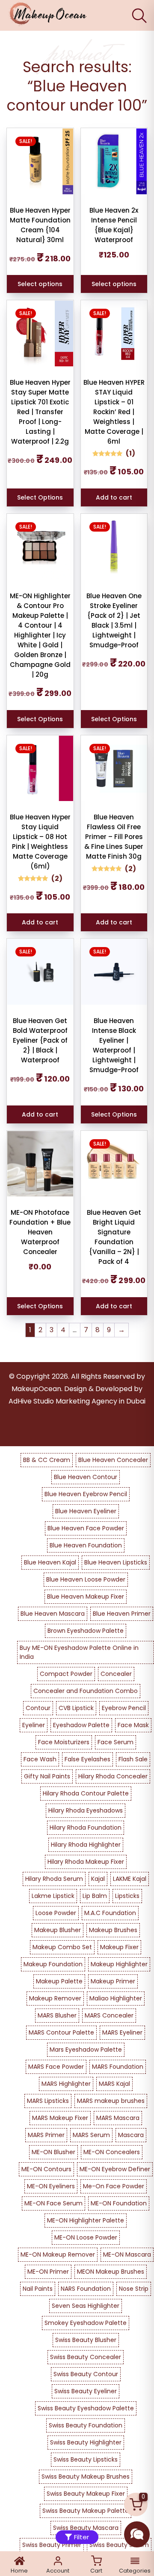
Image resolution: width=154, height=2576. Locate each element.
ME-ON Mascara (127, 2254)
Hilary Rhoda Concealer (113, 1776)
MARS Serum (91, 2135)
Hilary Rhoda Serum (54, 1879)
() (130, 453)
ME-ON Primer (48, 2272)
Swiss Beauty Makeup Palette (86, 2511)
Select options (40, 284)
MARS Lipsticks (48, 2101)
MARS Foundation (118, 2067)
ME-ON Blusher (53, 2152)
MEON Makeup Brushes (111, 2272)
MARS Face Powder (56, 2067)
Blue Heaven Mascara (53, 1614)
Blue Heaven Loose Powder (86, 1579)
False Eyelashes (87, 1759)
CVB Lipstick (76, 1708)
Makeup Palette (59, 1981)
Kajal (98, 1879)
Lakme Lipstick (53, 1896)
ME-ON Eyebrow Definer (115, 2169)
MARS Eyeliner (122, 2032)
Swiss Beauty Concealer (86, 2357)
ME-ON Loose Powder (86, 2237)
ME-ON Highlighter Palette (86, 2220)
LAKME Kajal (130, 1879)
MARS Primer (46, 2135)
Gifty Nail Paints (47, 1776)
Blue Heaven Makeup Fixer (86, 1596)
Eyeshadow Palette (81, 1725)
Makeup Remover (55, 1998)
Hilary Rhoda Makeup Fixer (86, 1862)
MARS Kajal (114, 2084)
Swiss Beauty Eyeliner (86, 2391)
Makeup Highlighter (119, 1964)
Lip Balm (95, 1896)
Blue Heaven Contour (86, 1477)
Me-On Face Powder (114, 2186)
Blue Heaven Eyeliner (86, 1511)
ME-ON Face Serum (53, 2203)
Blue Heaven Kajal (50, 1562)
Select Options (40, 497)
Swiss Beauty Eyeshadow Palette (86, 2408)
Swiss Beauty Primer (52, 2545)
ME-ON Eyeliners (51, 2186)
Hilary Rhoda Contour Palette (86, 1793)
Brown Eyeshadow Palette (86, 1631)
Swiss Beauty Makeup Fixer (86, 2494)
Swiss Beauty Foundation (86, 2425)
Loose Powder (56, 1913)
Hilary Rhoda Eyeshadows (86, 1810)
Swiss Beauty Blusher (86, 2340)
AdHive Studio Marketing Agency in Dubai (77, 1401)
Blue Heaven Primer (122, 1614)
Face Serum (115, 1742)
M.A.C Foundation (110, 1913)
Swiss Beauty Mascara (86, 2528)
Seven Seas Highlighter (86, 2306)
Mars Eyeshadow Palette (86, 2050)
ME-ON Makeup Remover (58, 2254)
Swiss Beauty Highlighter (86, 2442)
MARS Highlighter (66, 2084)
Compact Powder (66, 1674)
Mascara (131, 2135)
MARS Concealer (109, 2015)
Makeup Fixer (119, 1947)
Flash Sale (133, 1759)
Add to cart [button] (114, 497)
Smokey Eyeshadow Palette (86, 2323)
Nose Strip (134, 2289)
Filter (81, 2537)
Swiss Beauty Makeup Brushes (86, 2477)
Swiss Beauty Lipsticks (86, 2459)
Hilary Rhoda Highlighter (86, 1845)
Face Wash (40, 1759)
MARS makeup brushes (111, 2101)
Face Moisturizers (64, 1742)
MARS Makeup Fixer (60, 2118)
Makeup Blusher (58, 1930)
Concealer (116, 1674)
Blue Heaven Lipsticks (116, 1562)
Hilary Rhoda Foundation (86, 1827)
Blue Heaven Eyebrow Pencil (86, 1494)
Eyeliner (34, 1725)
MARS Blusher (57, 2015)
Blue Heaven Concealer (113, 1460)
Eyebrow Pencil (124, 1708)
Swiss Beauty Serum (119, 2545)
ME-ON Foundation (119, 2203)
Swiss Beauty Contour (86, 2374)
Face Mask (133, 1725)
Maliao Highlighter (116, 1998)
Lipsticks (127, 1896)
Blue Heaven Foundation (86, 1545)
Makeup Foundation (53, 1964)
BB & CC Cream (47, 1460)
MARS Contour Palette (61, 2032)
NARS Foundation (86, 2289)
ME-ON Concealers (112, 2152)
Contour (38, 1708)
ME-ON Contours (46, 2169)
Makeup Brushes (113, 1930)
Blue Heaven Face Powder (86, 1528)
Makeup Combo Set (62, 1947)
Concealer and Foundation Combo (86, 1691)
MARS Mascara (118, 2118)
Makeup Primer (113, 1981)
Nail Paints (38, 2289)
